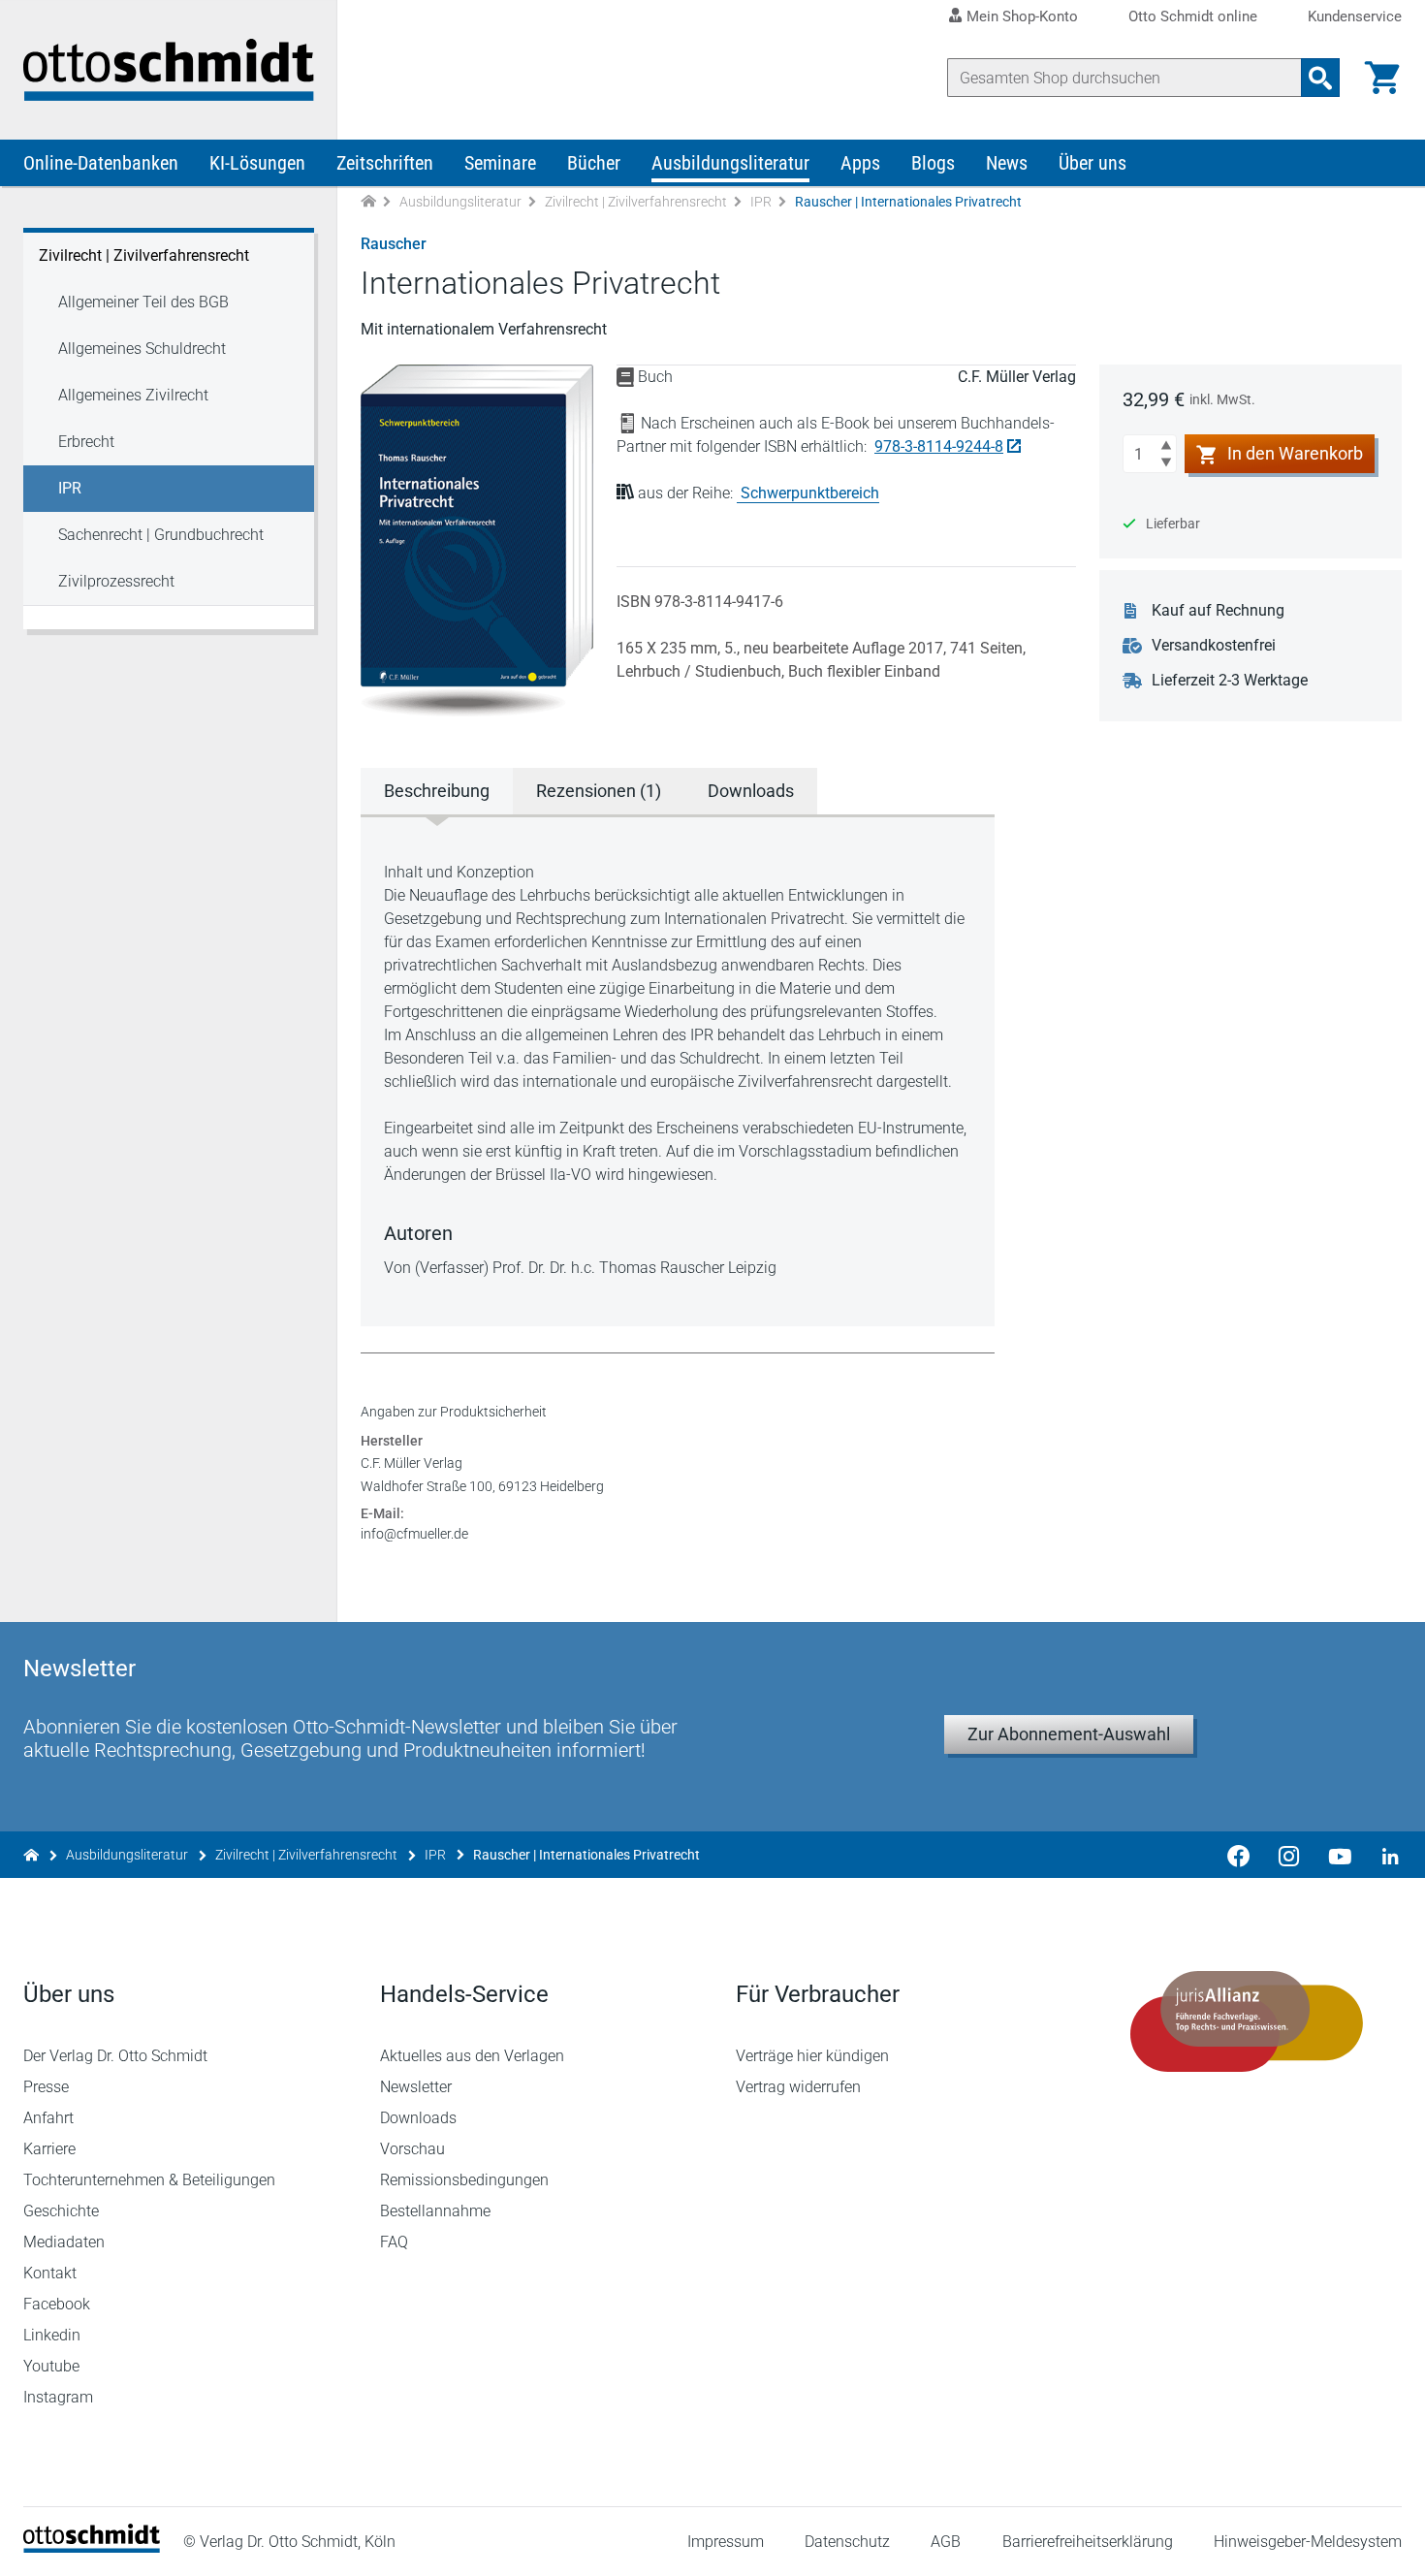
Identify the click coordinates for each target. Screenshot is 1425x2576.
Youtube (51, 2366)
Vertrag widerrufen (798, 2087)
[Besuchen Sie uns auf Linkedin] (1384, 1855)
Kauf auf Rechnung (1218, 610)
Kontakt (50, 2273)
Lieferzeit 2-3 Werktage (1230, 680)
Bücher (594, 163)
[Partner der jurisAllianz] (1248, 2021)
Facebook (57, 2304)
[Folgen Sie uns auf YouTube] (1340, 1855)
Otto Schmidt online (1193, 17)
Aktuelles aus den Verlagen (472, 2056)
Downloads (418, 2118)
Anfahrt (48, 2118)
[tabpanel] (678, 1070)
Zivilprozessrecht (116, 581)
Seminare (500, 163)
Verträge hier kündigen (812, 2056)
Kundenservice (1355, 17)
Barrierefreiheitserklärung (1088, 2542)
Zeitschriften (385, 163)
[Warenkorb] (1382, 78)
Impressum (726, 2542)
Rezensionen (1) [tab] (599, 791)
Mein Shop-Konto (1022, 16)
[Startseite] (92, 2547)
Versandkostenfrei (1214, 645)
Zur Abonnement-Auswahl (1069, 1734)
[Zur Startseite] (368, 202)
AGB (946, 2542)
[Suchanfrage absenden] (1320, 78)
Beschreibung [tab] (437, 791)
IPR (761, 202)
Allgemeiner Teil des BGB (143, 302)
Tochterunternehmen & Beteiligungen (149, 2180)
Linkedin (52, 2335)
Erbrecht (86, 442)
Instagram (58, 2397)
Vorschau (412, 2149)
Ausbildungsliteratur (730, 163)
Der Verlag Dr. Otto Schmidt (115, 2056)
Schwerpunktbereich (810, 493)
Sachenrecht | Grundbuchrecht (161, 535)
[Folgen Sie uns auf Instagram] (1289, 1855)
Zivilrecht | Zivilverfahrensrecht (636, 202)
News (1007, 163)
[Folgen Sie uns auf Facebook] (1239, 1855)
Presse (46, 2087)
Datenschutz (847, 2542)
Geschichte (61, 2211)
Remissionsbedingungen (464, 2180)
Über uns (1092, 163)
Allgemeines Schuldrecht (142, 349)
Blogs (933, 163)
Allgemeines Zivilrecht (133, 395)
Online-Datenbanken (101, 163)
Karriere (49, 2149)
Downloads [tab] (751, 791)
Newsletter (416, 2087)
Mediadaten (64, 2242)
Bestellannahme (435, 2211)
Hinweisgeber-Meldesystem (1308, 2542)
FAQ (394, 2242)
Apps (860, 163)
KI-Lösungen (257, 163)
